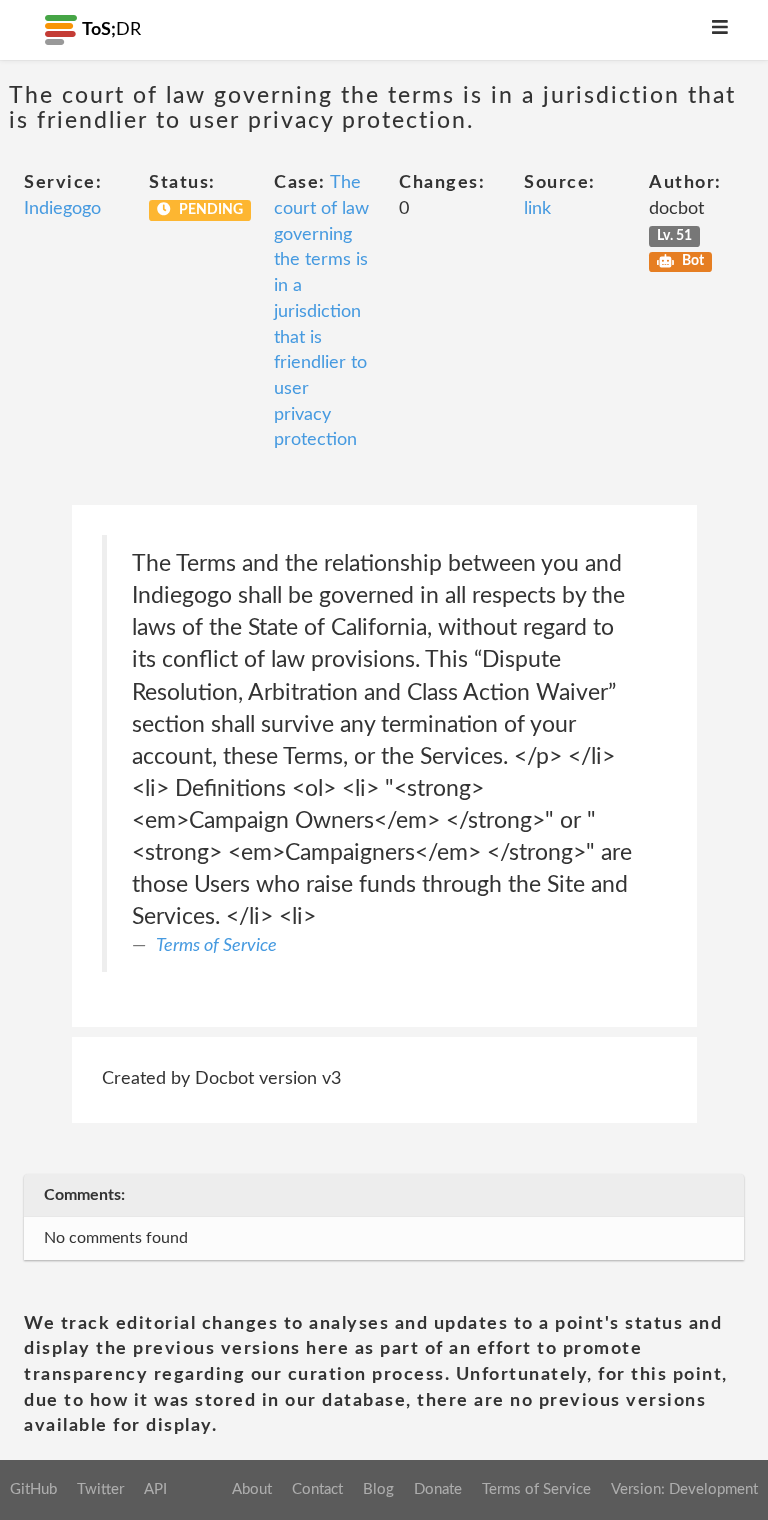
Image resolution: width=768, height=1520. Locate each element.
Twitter (100, 1489)
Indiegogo (62, 209)
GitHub (33, 1489)
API (155, 1489)
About (252, 1489)
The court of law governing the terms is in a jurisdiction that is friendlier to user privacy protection (321, 311)
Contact (317, 1489)
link (537, 209)
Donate (438, 1489)
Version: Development (684, 1489)
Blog (378, 1489)
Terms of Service (216, 946)
